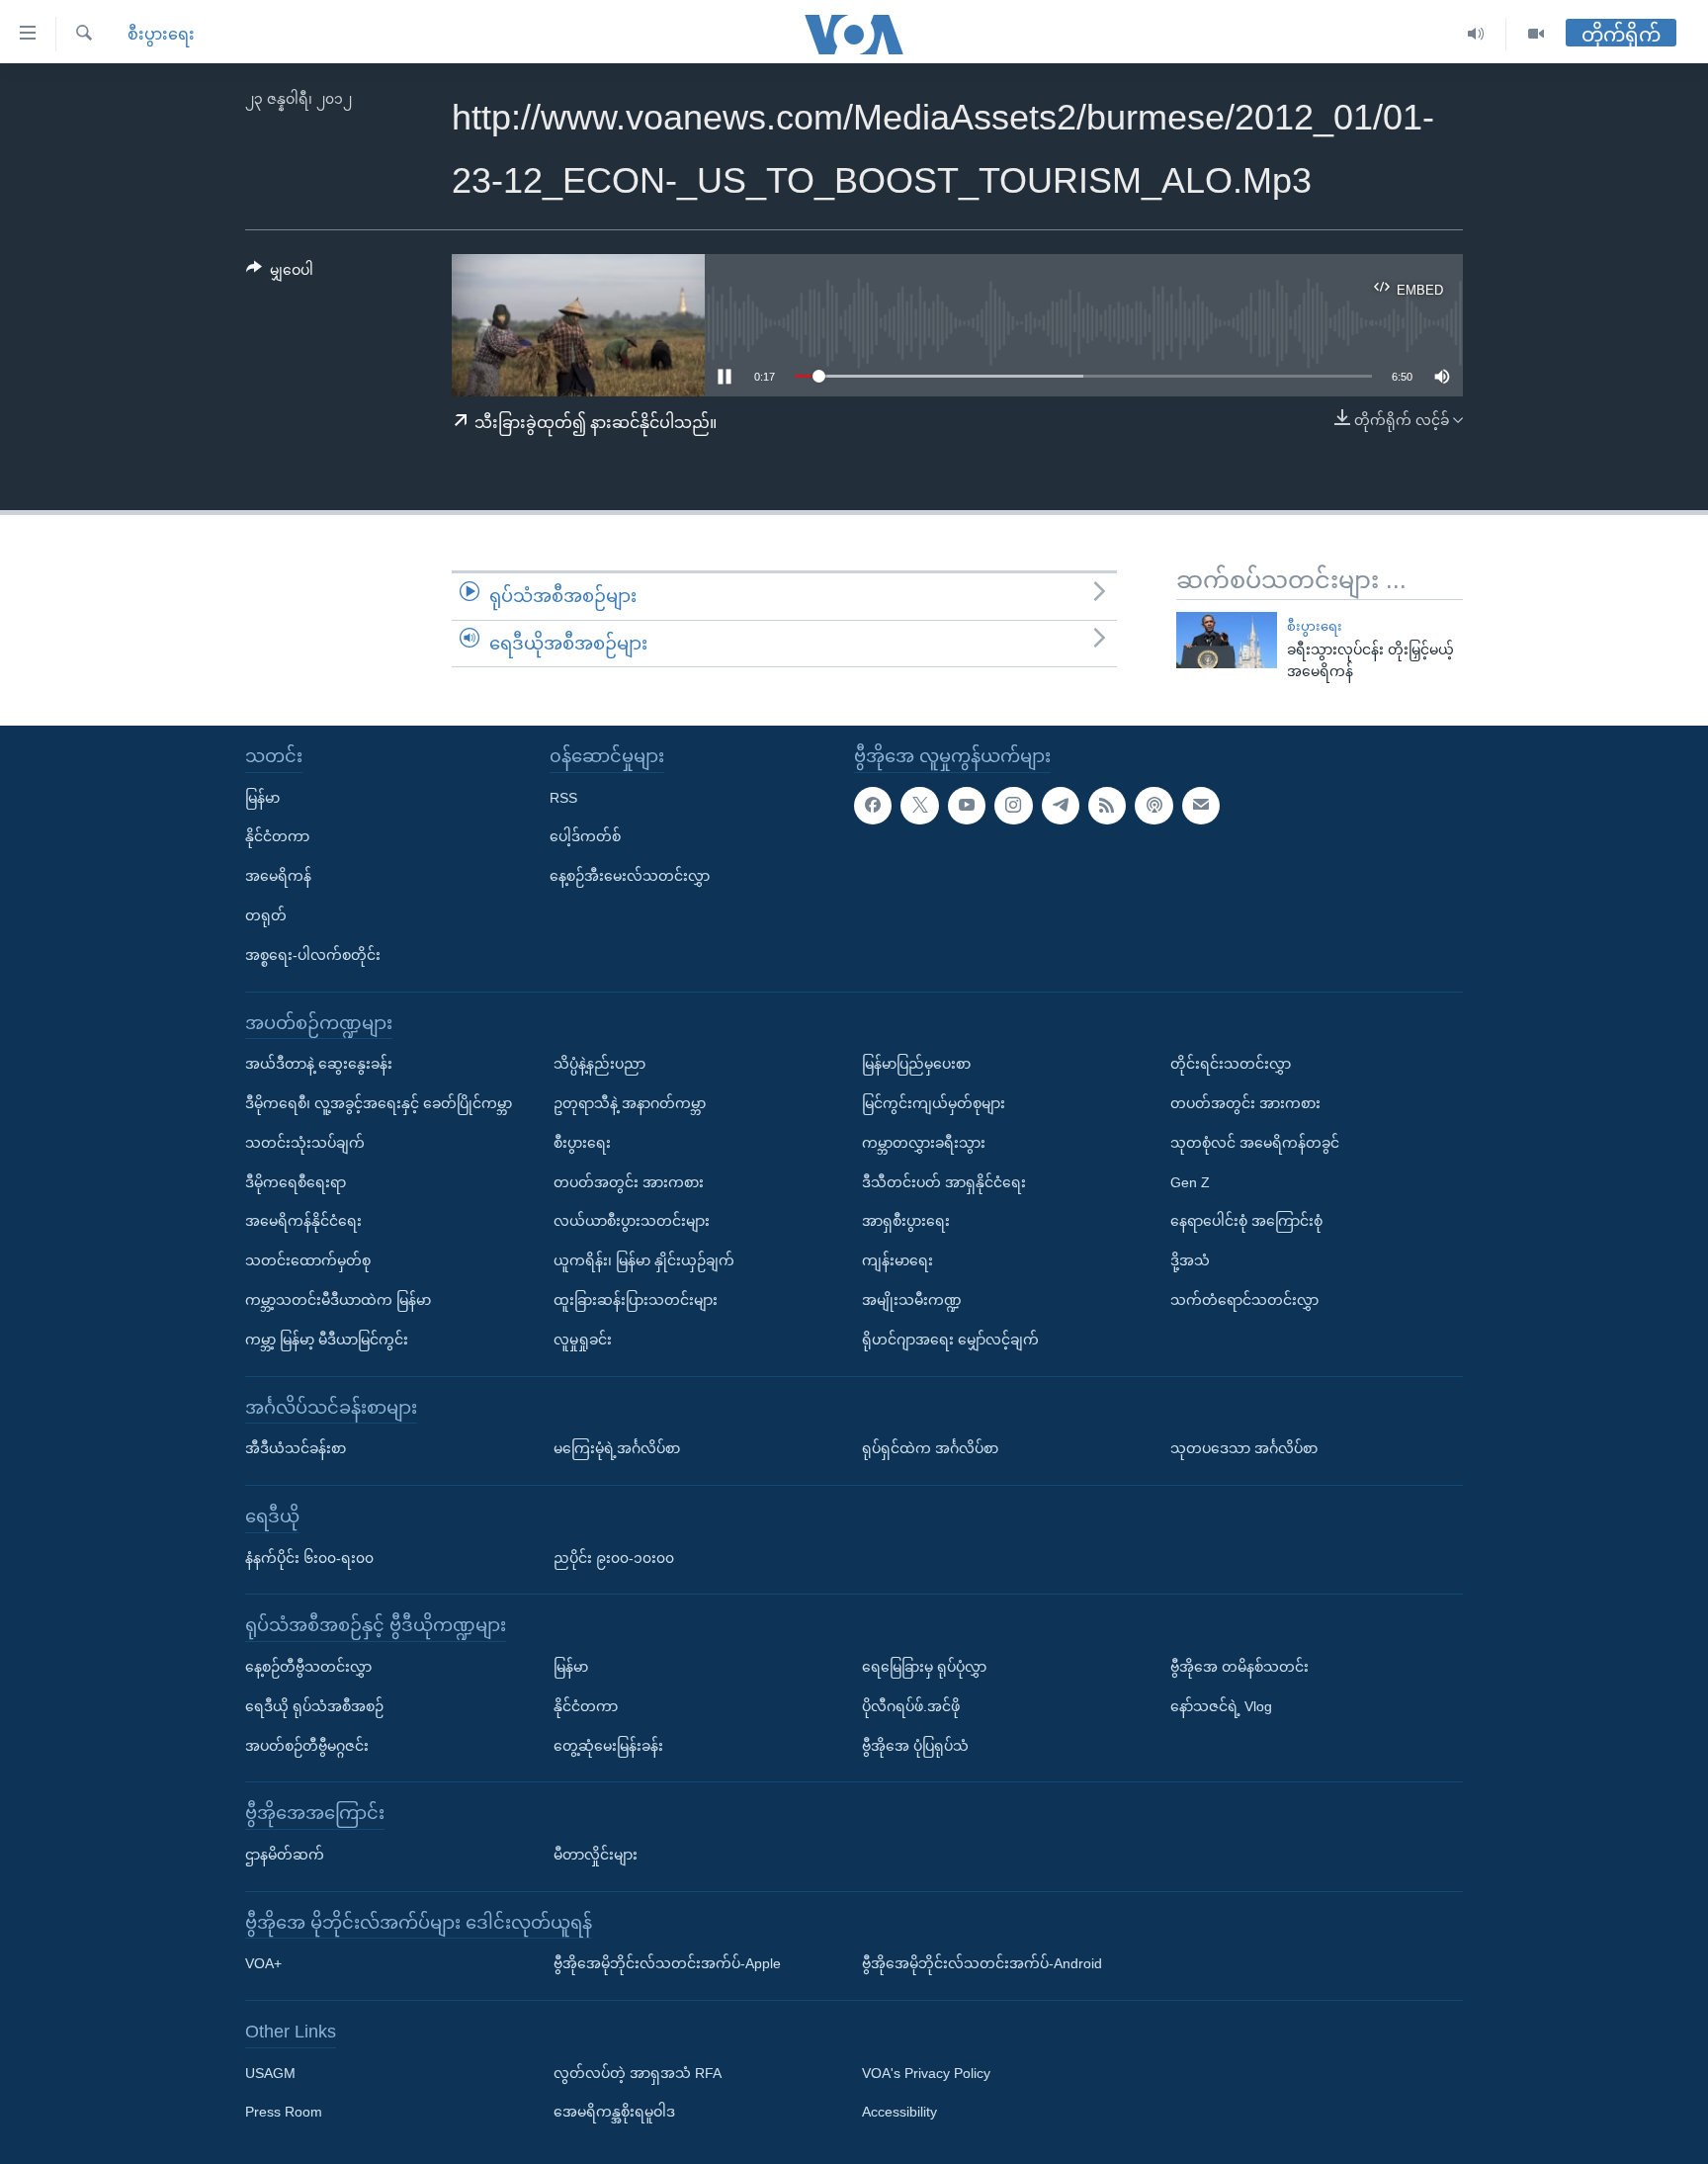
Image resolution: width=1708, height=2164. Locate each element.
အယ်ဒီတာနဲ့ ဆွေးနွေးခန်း (319, 1064)
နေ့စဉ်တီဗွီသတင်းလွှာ (308, 1667)
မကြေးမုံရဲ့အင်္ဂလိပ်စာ (617, 1448)
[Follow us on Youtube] (967, 806)
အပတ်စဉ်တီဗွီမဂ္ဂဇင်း (307, 1746)
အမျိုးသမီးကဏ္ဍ (912, 1300)
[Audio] (1476, 34)
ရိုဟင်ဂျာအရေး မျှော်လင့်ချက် (950, 1340)
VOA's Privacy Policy (926, 2073)
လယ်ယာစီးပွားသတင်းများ (632, 1221)
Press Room (284, 2113)
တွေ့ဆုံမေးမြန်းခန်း (608, 1746)
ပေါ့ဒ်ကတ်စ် (585, 836)
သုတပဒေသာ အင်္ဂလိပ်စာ (1244, 1448)
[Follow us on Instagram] (1013, 806)
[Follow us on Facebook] (873, 806)
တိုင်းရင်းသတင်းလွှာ (1231, 1064)
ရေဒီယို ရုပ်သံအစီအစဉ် (314, 1706)
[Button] (280, 274)
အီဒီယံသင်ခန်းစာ (296, 1448)
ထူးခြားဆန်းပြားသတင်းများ (636, 1300)
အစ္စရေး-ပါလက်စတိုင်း (313, 955)
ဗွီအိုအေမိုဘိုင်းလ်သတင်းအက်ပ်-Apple (667, 1963)
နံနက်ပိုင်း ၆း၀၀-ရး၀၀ (309, 1558)
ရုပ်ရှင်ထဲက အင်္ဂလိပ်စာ (930, 1448)
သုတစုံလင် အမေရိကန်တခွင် (1255, 1143)
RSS (563, 798)
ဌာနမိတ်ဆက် (285, 1855)
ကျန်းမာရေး (897, 1260)
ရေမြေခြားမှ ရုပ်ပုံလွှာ (924, 1667)
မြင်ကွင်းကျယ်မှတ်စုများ (934, 1103)
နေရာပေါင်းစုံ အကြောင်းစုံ (1246, 1221)
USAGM (270, 2073)
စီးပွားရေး (161, 34)
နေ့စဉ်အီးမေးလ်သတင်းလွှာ (630, 876)
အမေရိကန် (278, 876)
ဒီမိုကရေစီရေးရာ (296, 1182)
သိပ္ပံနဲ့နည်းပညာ (599, 1064)
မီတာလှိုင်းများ (596, 1855)
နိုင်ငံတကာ (277, 836)
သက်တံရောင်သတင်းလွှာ (1244, 1300)
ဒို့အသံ (1190, 1260)
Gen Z (1190, 1182)
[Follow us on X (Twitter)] (919, 806)
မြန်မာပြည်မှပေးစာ (916, 1064)
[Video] (1536, 34)
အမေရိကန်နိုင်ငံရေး (303, 1221)
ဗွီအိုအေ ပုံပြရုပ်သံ (915, 1746)
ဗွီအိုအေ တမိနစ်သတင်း (1239, 1667)
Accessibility (899, 2113)
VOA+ (263, 1963)
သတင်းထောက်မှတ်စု (308, 1260)
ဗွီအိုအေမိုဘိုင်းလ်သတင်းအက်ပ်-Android (982, 1963)
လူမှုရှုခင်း (583, 1340)
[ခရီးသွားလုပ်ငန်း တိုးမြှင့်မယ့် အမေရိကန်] (1227, 640)
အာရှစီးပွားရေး (906, 1221)
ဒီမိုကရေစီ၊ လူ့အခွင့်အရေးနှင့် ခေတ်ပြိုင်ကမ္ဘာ (379, 1103)
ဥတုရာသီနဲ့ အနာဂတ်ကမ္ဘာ (630, 1103)
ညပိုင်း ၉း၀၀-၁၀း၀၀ (614, 1558)
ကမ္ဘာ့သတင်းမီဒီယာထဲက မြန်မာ (338, 1300)
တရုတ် (266, 915)
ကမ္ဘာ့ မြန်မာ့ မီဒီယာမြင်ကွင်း (327, 1340)
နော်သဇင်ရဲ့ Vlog (1221, 1706)
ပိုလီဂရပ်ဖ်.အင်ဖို (911, 1706)
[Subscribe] (1201, 806)
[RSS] (1107, 806)
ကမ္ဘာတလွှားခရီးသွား (924, 1143)
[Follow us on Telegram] (1061, 806)
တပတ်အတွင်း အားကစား (629, 1182)
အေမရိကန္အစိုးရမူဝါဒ (614, 2113)
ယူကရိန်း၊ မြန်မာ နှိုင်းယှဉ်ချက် (644, 1260)
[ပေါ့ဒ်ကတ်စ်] (1153, 806)
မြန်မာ (262, 798)
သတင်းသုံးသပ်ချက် (305, 1143)
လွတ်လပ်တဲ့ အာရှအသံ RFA (638, 2073)
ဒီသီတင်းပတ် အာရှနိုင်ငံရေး (944, 1182)
